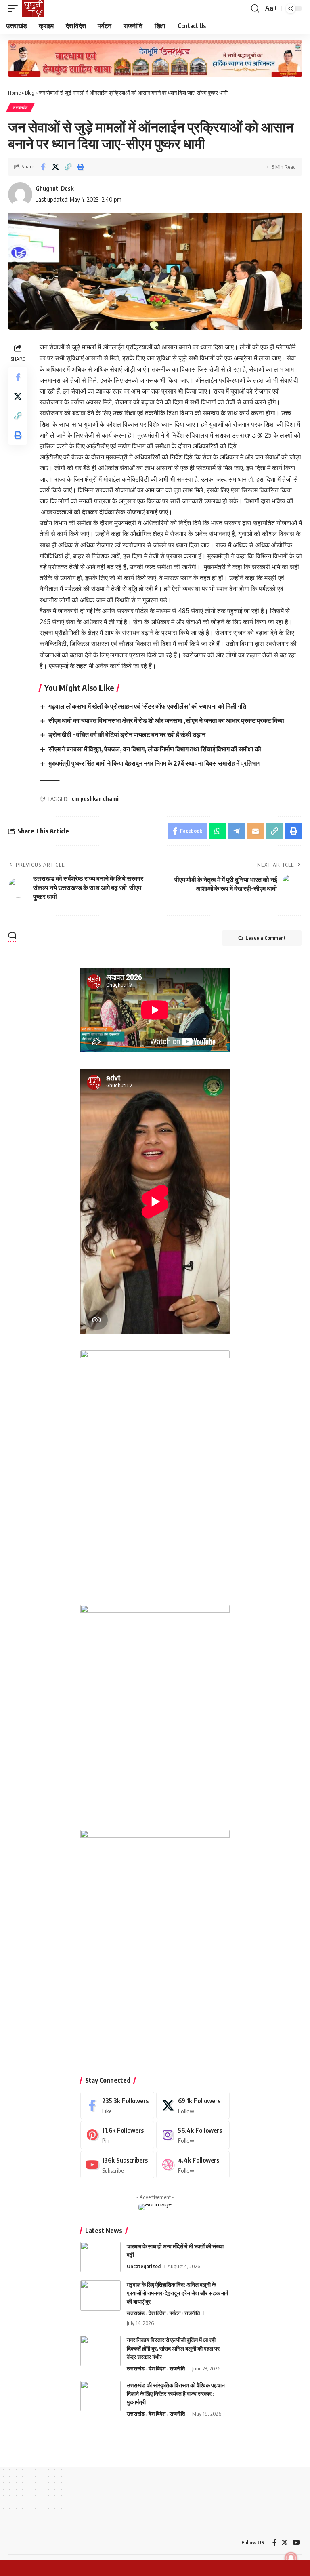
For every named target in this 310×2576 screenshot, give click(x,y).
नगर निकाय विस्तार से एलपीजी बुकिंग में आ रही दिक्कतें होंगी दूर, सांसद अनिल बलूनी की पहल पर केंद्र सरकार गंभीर (173, 2348)
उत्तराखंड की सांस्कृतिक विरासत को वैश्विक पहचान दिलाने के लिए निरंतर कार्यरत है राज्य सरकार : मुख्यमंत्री (176, 2394)
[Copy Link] (68, 167)
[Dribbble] (193, 2165)
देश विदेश (157, 2313)
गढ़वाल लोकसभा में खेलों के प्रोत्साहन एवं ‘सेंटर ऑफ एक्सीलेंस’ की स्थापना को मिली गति (147, 706)
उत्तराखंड (20, 107)
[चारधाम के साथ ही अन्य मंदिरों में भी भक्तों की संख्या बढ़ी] (101, 2257)
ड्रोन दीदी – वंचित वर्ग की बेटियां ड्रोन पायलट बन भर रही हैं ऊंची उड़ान (127, 734)
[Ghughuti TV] (33, 8)
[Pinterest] (117, 2135)
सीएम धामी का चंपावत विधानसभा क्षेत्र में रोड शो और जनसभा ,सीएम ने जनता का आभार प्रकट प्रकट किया (166, 720)
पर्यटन (175, 2313)
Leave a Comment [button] (266, 938)
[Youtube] (117, 2165)
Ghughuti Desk (55, 188)
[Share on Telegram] (237, 831)
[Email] (256, 831)
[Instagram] (193, 2135)
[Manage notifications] (291, 2558)
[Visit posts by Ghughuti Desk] (20, 194)
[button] (15, 8)
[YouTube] (296, 2543)
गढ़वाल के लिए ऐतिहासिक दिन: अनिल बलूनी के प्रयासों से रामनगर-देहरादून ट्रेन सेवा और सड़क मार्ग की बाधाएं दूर (177, 2293)
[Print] (80, 167)
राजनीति (192, 2313)
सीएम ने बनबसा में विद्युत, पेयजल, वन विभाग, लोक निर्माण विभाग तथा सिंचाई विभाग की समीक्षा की (155, 749)
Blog (30, 93)
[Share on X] (55, 167)
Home (14, 93)
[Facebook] (117, 2106)
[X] (193, 2106)
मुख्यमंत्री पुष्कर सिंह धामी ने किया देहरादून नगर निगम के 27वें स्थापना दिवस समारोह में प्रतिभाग (154, 763)
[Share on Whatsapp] (218, 831)
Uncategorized (144, 2266)
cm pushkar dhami (95, 799)
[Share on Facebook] (43, 167)
